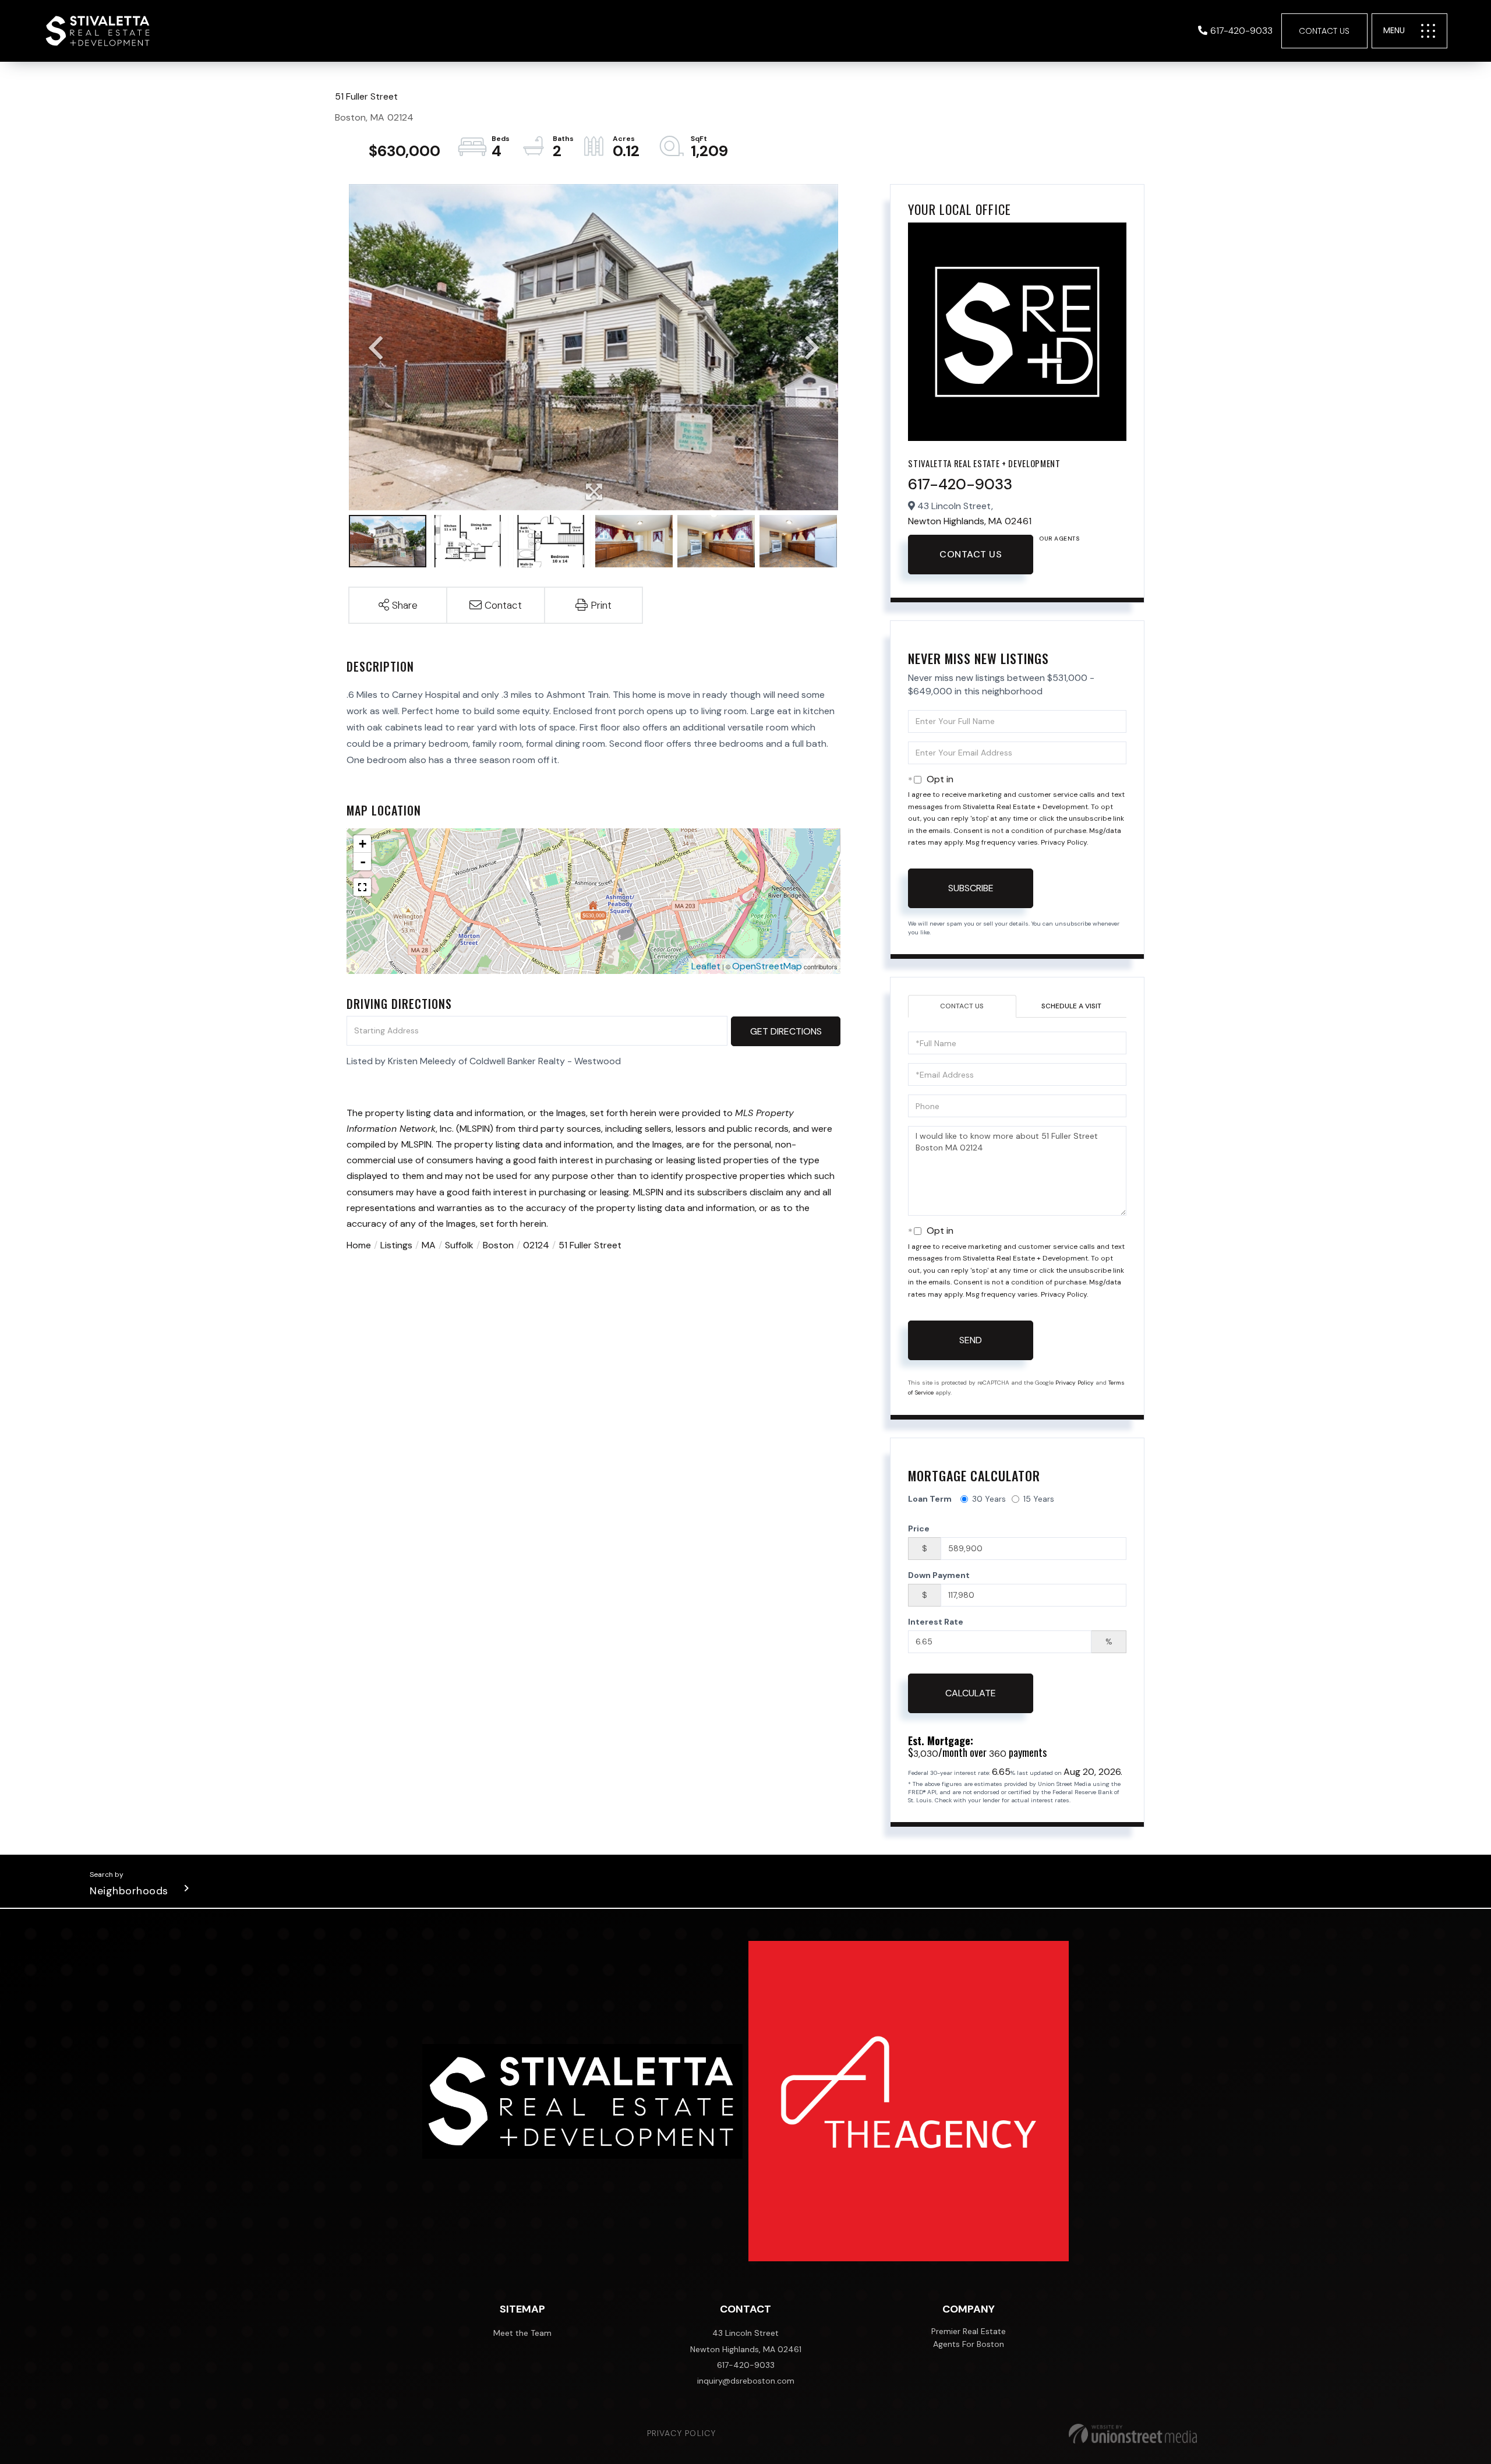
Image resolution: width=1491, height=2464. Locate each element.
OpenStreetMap (767, 966)
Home (359, 1245)
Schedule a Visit (1071, 1006)
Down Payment (939, 1575)
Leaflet (706, 966)
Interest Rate (936, 1622)
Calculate (971, 1693)
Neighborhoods (129, 1891)
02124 (536, 1245)
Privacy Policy (1064, 842)
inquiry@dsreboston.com (746, 2381)
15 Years (1039, 1499)
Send (971, 1340)
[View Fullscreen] (362, 887)
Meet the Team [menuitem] (522, 2333)
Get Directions (786, 1031)
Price (919, 1528)
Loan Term (930, 1499)
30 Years (989, 1499)
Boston (498, 1245)
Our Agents (1059, 539)
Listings (396, 1245)
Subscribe (971, 888)
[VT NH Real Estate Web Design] (1133, 2434)
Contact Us (1324, 31)
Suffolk (459, 1245)
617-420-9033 (1241, 31)
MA (429, 1245)
